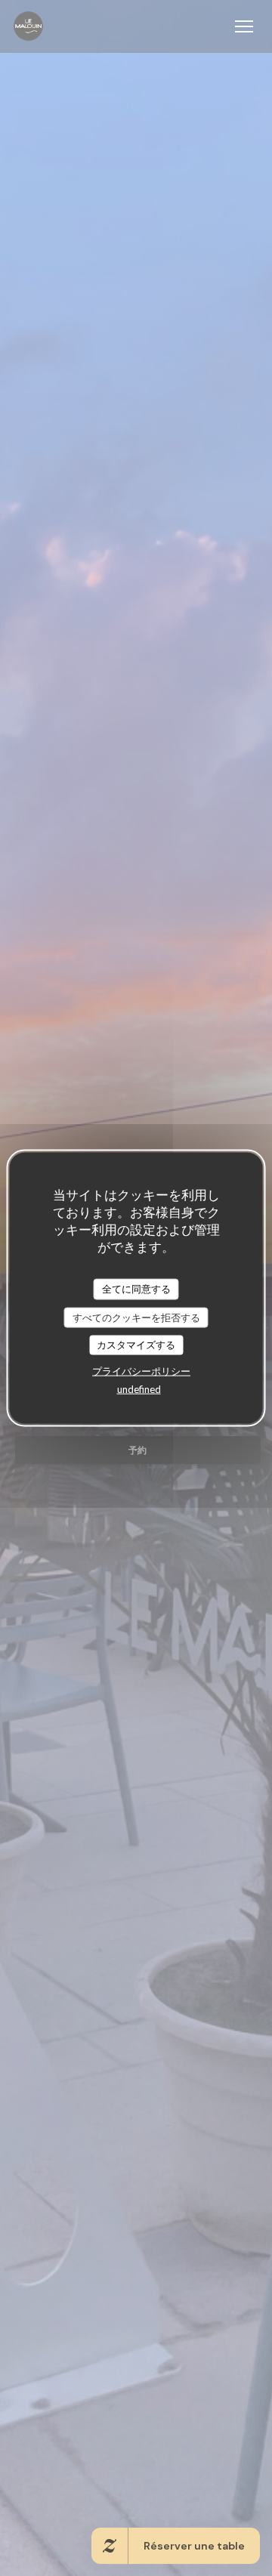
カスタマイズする (136, 1345)
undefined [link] (139, 1388)
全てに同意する (136, 1289)
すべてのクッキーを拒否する (136, 1317)
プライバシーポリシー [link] (141, 1370)
